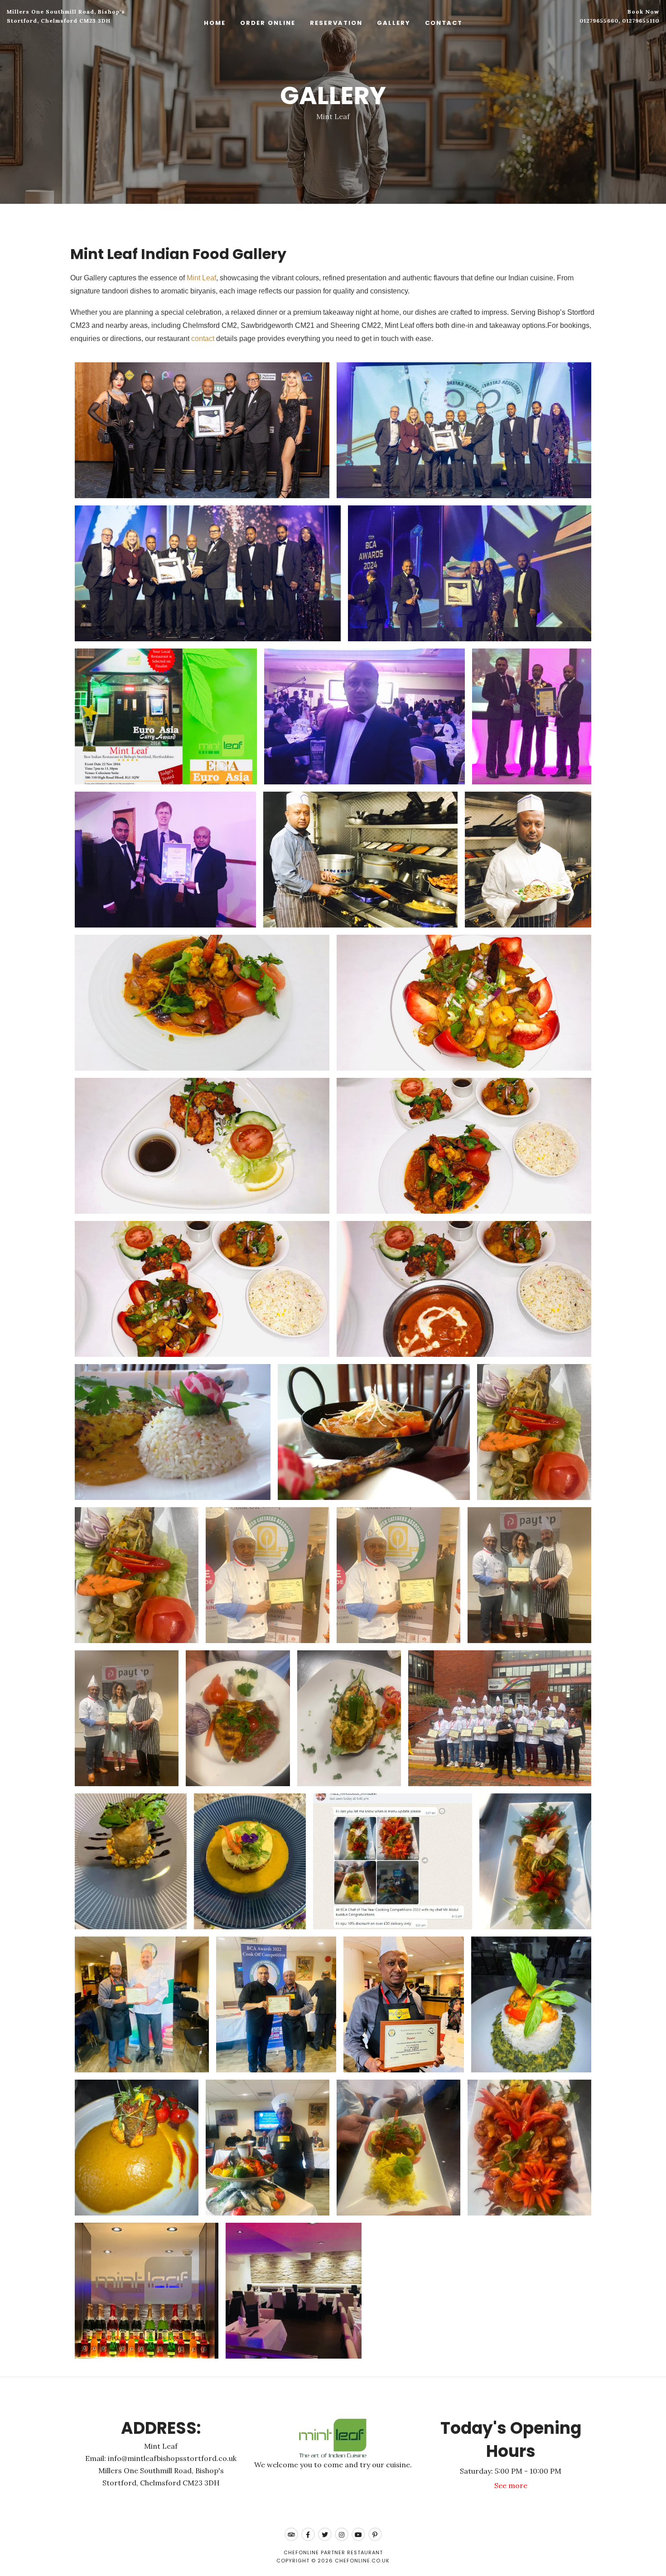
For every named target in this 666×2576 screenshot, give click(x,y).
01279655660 (599, 21)
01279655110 (641, 21)
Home (215, 23)
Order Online (268, 23)
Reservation (336, 23)
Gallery (394, 23)
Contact (444, 23)
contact (203, 339)
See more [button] (511, 2485)
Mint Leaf (201, 278)
